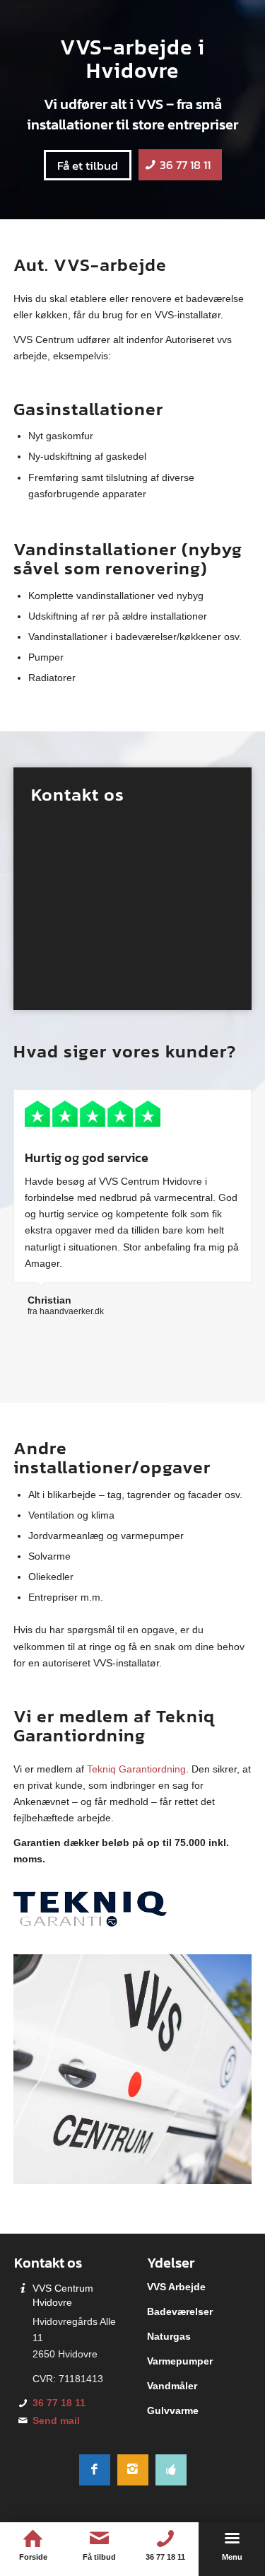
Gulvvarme (173, 2410)
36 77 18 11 (59, 2403)
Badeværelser (180, 2311)
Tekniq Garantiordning (136, 1769)
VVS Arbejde (176, 2287)
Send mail (56, 2420)
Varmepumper (180, 2361)
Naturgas (169, 2336)
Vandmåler (172, 2386)
